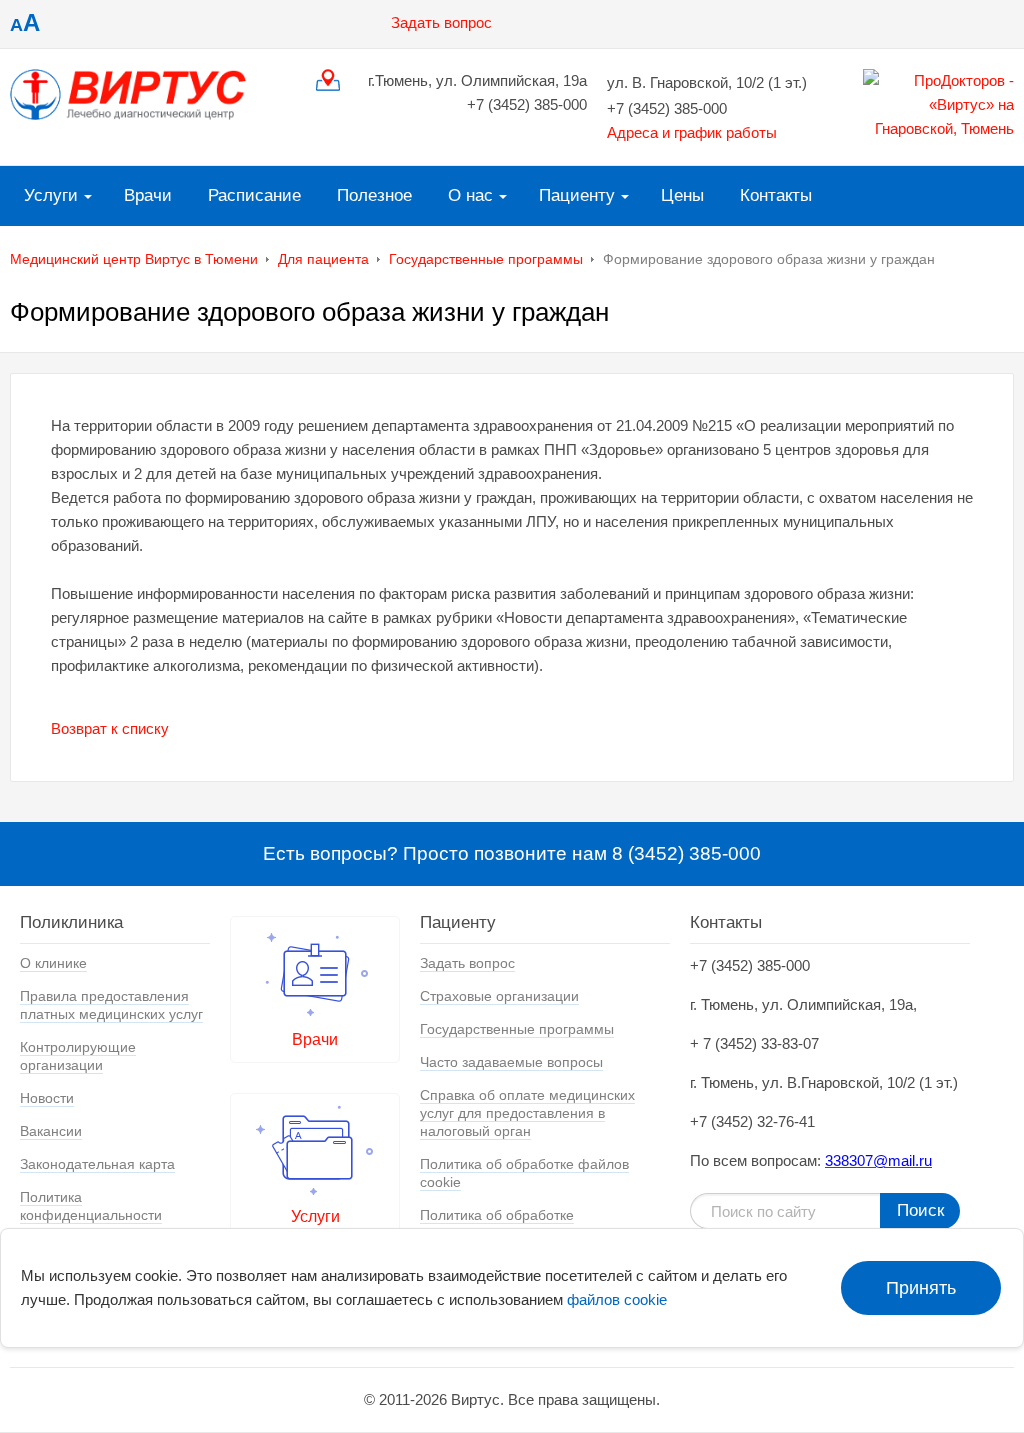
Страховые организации (499, 996)
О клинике (53, 963)
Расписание (254, 195)
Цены (682, 195)
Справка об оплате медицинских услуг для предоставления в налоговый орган (527, 1113)
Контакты (776, 195)
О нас (470, 195)
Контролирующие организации (78, 1056)
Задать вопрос (441, 22)
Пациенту (577, 195)
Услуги (51, 195)
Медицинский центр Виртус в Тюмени (134, 259)
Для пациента (323, 259)
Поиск (920, 1210)
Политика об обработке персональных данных (497, 1224)
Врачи (148, 195)
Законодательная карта (97, 1164)
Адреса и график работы (692, 132)
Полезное (374, 195)
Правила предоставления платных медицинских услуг (111, 1005)
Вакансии (51, 1131)
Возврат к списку (110, 728)
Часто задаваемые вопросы (511, 1062)
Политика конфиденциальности (91, 1206)
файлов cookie (617, 1299)
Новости (47, 1098)
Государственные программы (486, 259)
